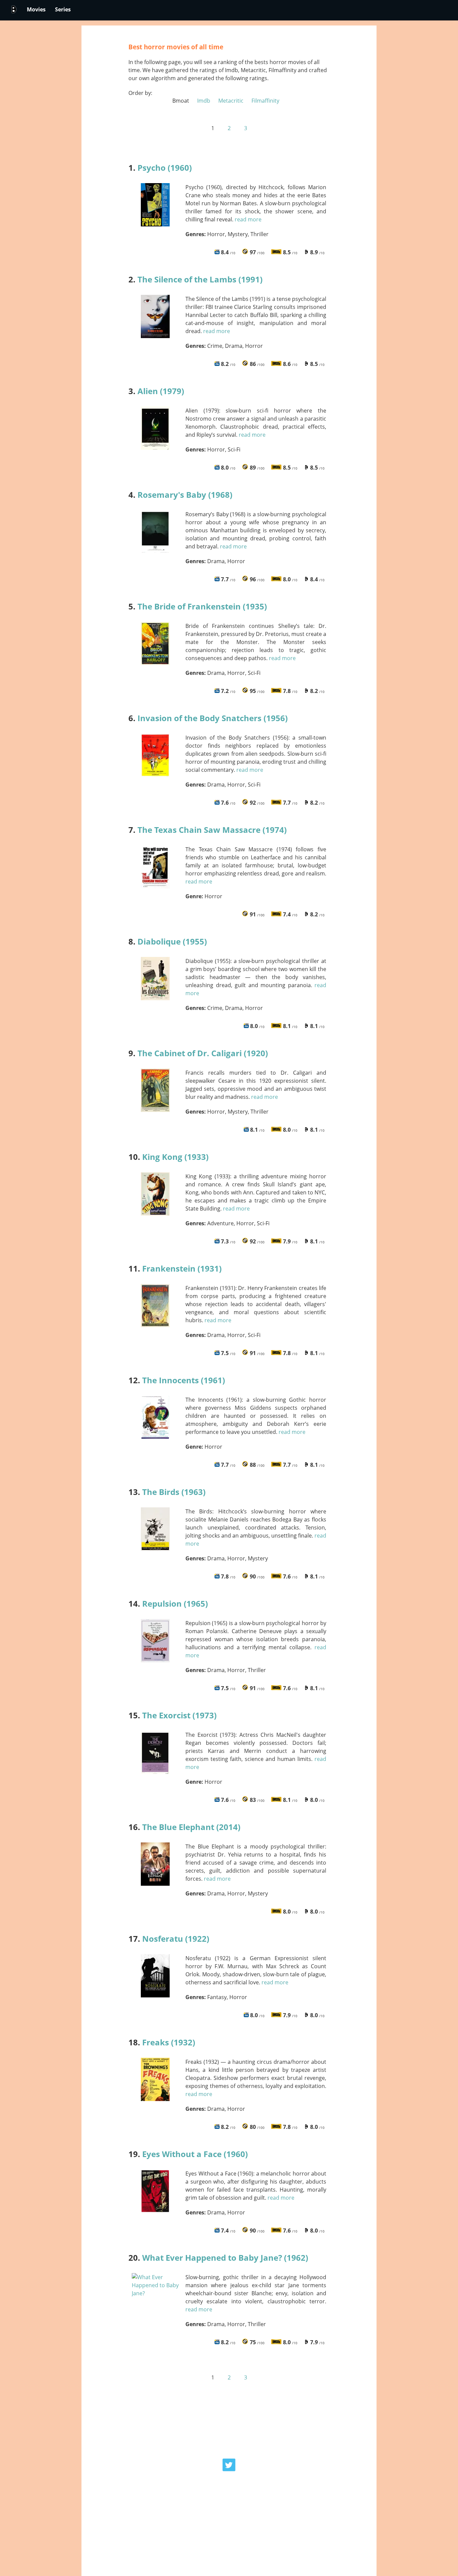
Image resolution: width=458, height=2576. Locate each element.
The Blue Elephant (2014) (191, 1827)
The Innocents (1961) (184, 1380)
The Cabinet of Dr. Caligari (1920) (203, 1053)
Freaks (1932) (169, 2042)
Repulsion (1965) (175, 1603)
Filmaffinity (265, 101)
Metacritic (230, 101)
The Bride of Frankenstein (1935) (202, 606)
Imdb (203, 101)
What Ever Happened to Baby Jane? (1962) (225, 2258)
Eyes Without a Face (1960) (195, 2154)
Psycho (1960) (165, 168)
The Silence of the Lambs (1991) (200, 279)
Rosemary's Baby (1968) (185, 495)
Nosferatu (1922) (176, 1939)
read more (248, 219)
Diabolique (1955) (172, 941)
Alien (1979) (161, 391)
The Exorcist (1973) (179, 1715)
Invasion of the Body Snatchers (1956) (213, 718)
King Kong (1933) (175, 1157)
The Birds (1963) (174, 1492)
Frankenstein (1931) (182, 1268)
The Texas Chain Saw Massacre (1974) (212, 830)
